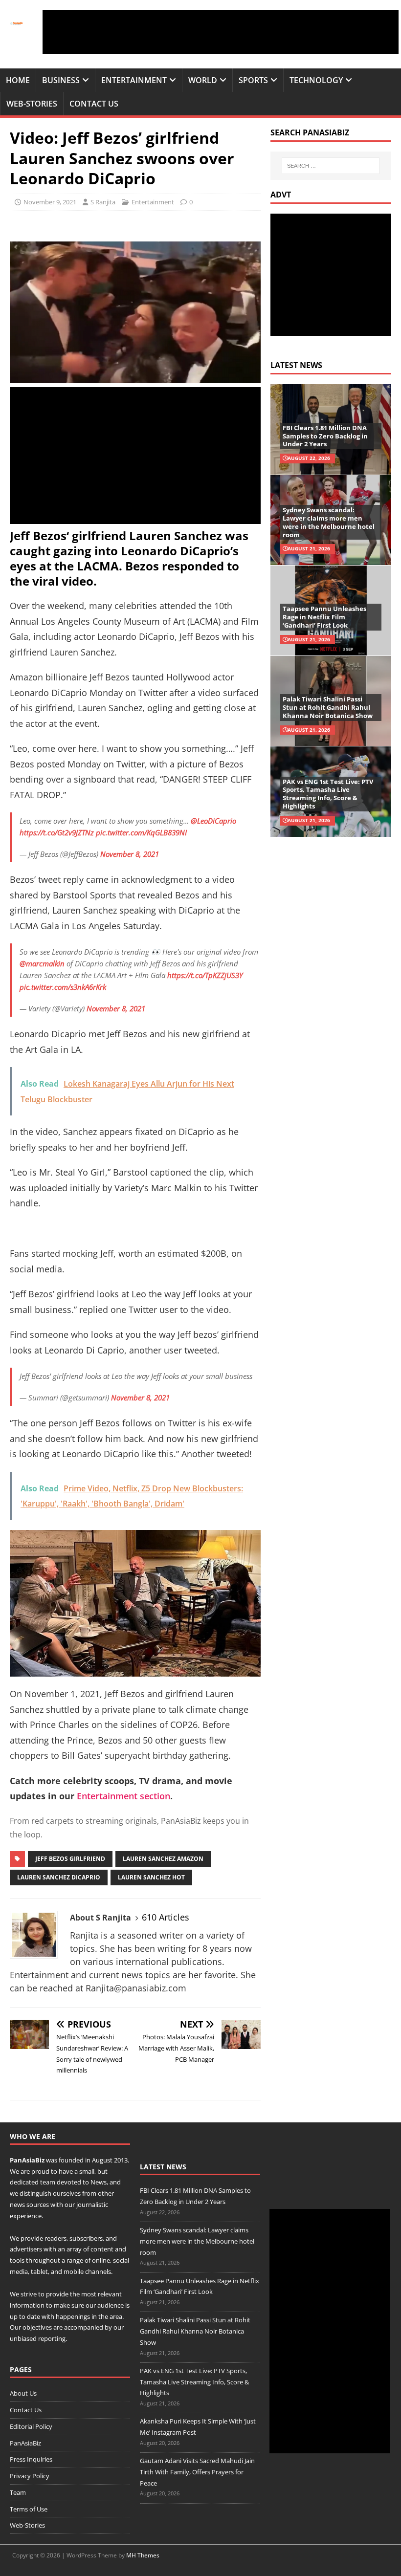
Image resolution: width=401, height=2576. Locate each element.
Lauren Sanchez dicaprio (59, 1877)
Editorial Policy (31, 2426)
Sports (253, 80)
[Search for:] (331, 166)
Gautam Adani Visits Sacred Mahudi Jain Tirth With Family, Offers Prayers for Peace (197, 2472)
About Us (23, 2393)
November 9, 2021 (50, 202)
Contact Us (94, 104)
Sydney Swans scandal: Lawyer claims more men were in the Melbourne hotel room (329, 522)
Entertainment (134, 80)
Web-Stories (32, 104)
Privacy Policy (30, 2476)
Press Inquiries (31, 2459)
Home (18, 80)
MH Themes (143, 2555)
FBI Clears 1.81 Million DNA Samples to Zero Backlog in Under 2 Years (325, 436)
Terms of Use (29, 2509)
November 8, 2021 (130, 854)
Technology (316, 80)
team (48, 2182)
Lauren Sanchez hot (151, 1877)
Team (18, 2492)
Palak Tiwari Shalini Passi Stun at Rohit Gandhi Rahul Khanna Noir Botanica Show (328, 707)
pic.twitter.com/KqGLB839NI (141, 832)
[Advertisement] (221, 32)
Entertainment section (123, 1796)
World (203, 80)
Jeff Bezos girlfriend (70, 1859)
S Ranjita (103, 202)
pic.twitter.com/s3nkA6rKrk (63, 987)
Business (61, 80)
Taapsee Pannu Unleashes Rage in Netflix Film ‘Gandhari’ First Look (324, 617)
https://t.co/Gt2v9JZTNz (57, 832)
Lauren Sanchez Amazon (163, 1859)
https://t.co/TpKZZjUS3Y (205, 975)
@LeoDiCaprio (213, 821)
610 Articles (166, 1917)
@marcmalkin (42, 963)
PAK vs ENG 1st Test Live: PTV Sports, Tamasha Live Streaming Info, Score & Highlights (328, 794)
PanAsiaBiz (27, 2160)
